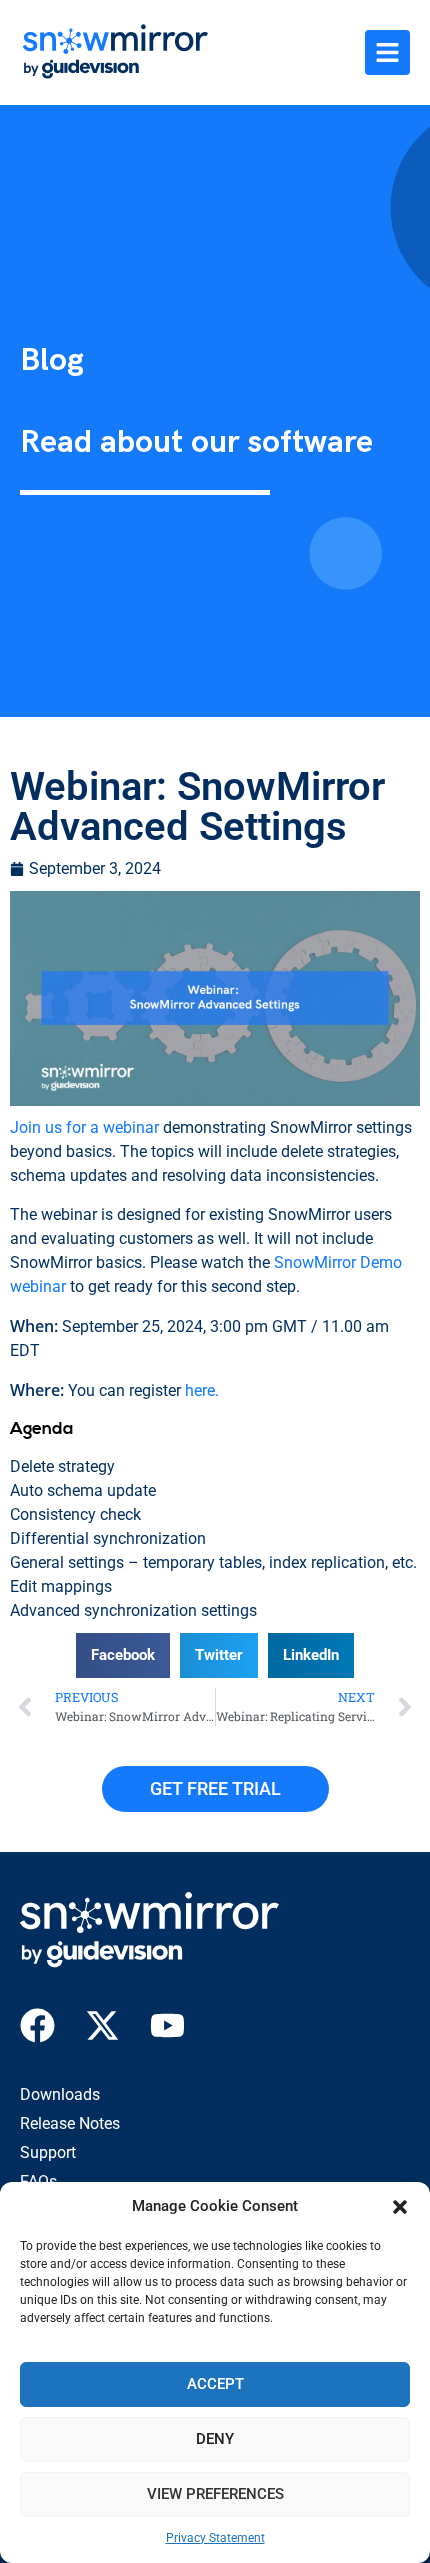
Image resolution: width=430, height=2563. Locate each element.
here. (202, 1390)
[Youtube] (167, 2025)
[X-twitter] (102, 2025)
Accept (215, 2384)
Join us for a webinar (84, 1127)
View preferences (215, 2494)
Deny (215, 2439)
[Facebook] (37, 2025)
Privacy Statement (215, 2538)
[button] (400, 2207)
